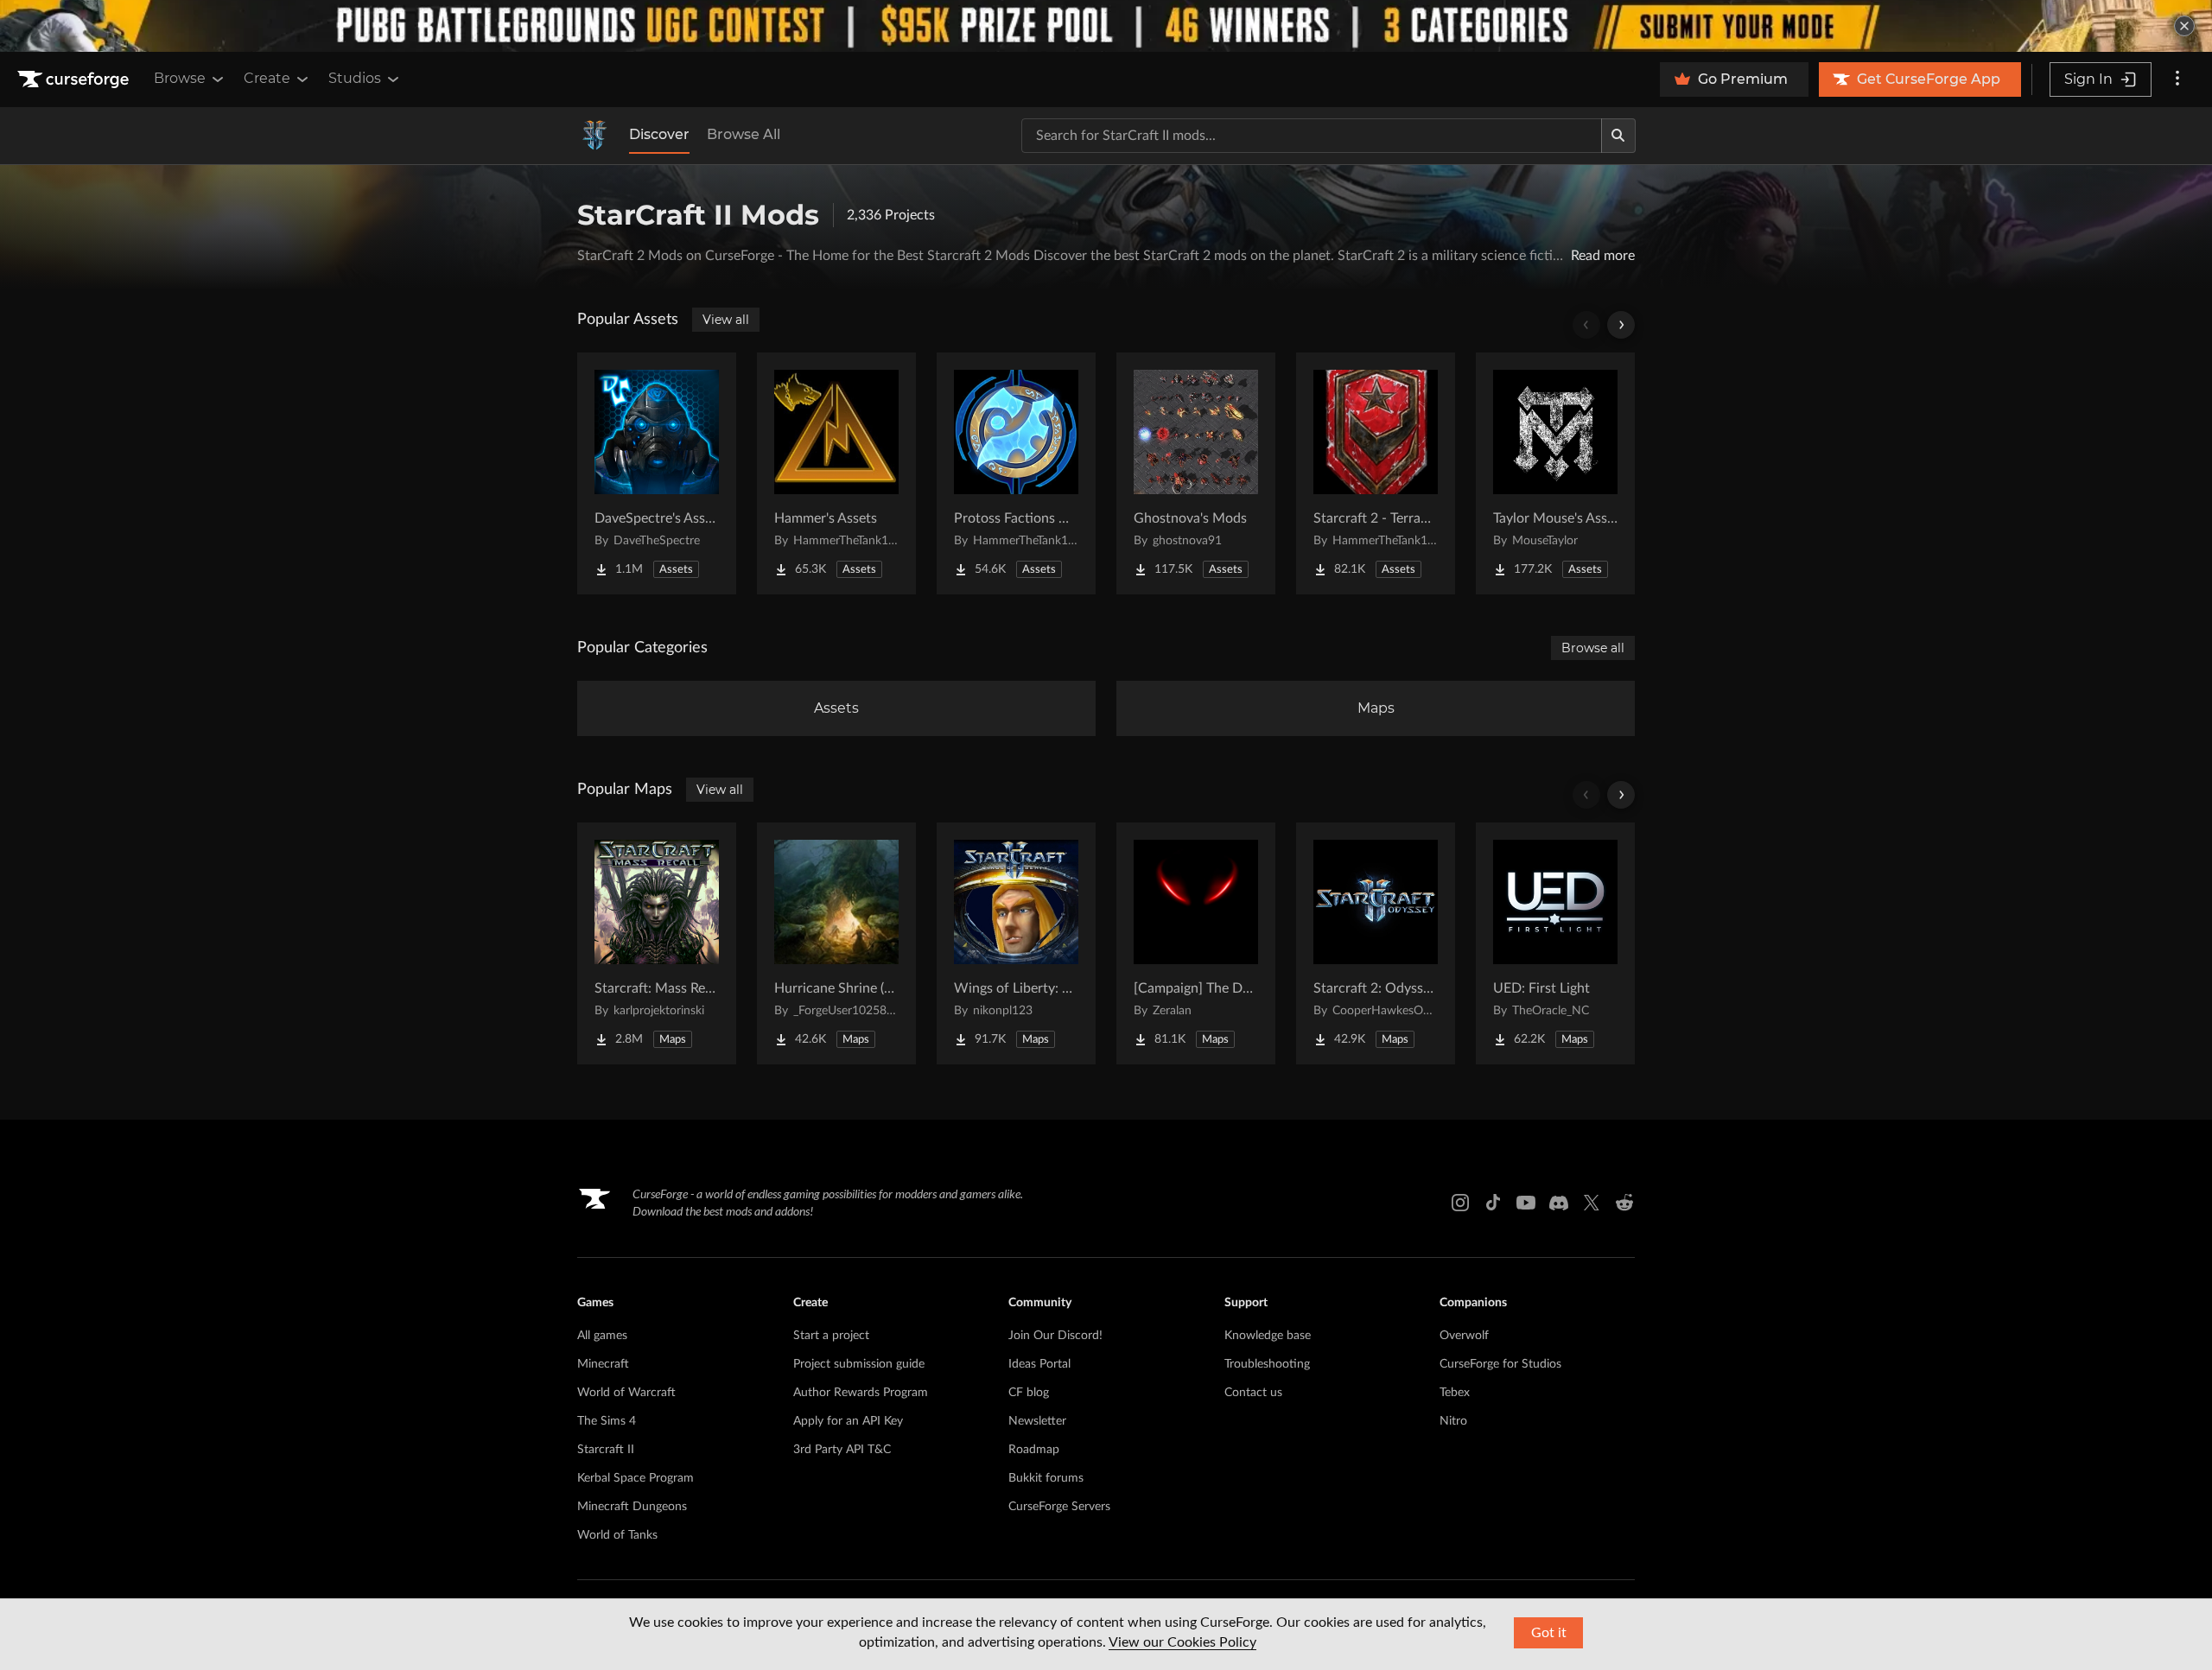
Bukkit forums (1046, 1478)
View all (726, 320)
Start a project (831, 1336)
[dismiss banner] (2184, 26)
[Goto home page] (75, 79)
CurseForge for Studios (1500, 1364)
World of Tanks (617, 1535)
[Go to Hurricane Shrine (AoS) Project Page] (836, 943)
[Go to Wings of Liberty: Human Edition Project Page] (1016, 943)
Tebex (1455, 1393)
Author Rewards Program (861, 1393)
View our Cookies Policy (1182, 1642)
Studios (355, 78)
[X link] (1592, 1203)
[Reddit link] (1624, 1203)
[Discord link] (1559, 1203)
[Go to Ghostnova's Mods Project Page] (1196, 473)
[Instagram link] (1460, 1203)
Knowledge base (1268, 1336)
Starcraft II (606, 1450)
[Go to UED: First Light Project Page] (1555, 943)
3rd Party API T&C (842, 1450)
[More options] (2177, 79)
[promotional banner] (1106, 26)
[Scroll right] (1621, 325)
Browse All (744, 134)
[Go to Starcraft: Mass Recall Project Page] (657, 943)
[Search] (1618, 136)
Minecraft (603, 1364)
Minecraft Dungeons (632, 1507)
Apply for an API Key (848, 1421)
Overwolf (1464, 1336)
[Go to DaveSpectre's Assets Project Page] (657, 473)
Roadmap (1034, 1450)
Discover (659, 134)
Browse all (1593, 648)
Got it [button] (1549, 1633)
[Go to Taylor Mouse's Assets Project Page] (1555, 473)
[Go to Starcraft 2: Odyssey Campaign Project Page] (1376, 943)
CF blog (1029, 1393)
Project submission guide (859, 1364)
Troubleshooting (1267, 1364)
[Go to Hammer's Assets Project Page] (836, 473)
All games (602, 1336)
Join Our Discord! (1055, 1336)
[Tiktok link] (1493, 1203)
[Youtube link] (1526, 1203)
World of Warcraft (626, 1393)
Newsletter (1037, 1421)
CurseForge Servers (1059, 1507)
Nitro (1453, 1421)
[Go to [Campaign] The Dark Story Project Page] (1196, 943)
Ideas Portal (1039, 1364)
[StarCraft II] (594, 136)
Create (267, 78)
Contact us (1253, 1393)
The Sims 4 (607, 1421)
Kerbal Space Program (636, 1478)
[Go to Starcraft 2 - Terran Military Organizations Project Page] (1376, 473)
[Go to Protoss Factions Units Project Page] (1016, 473)
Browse (180, 78)
